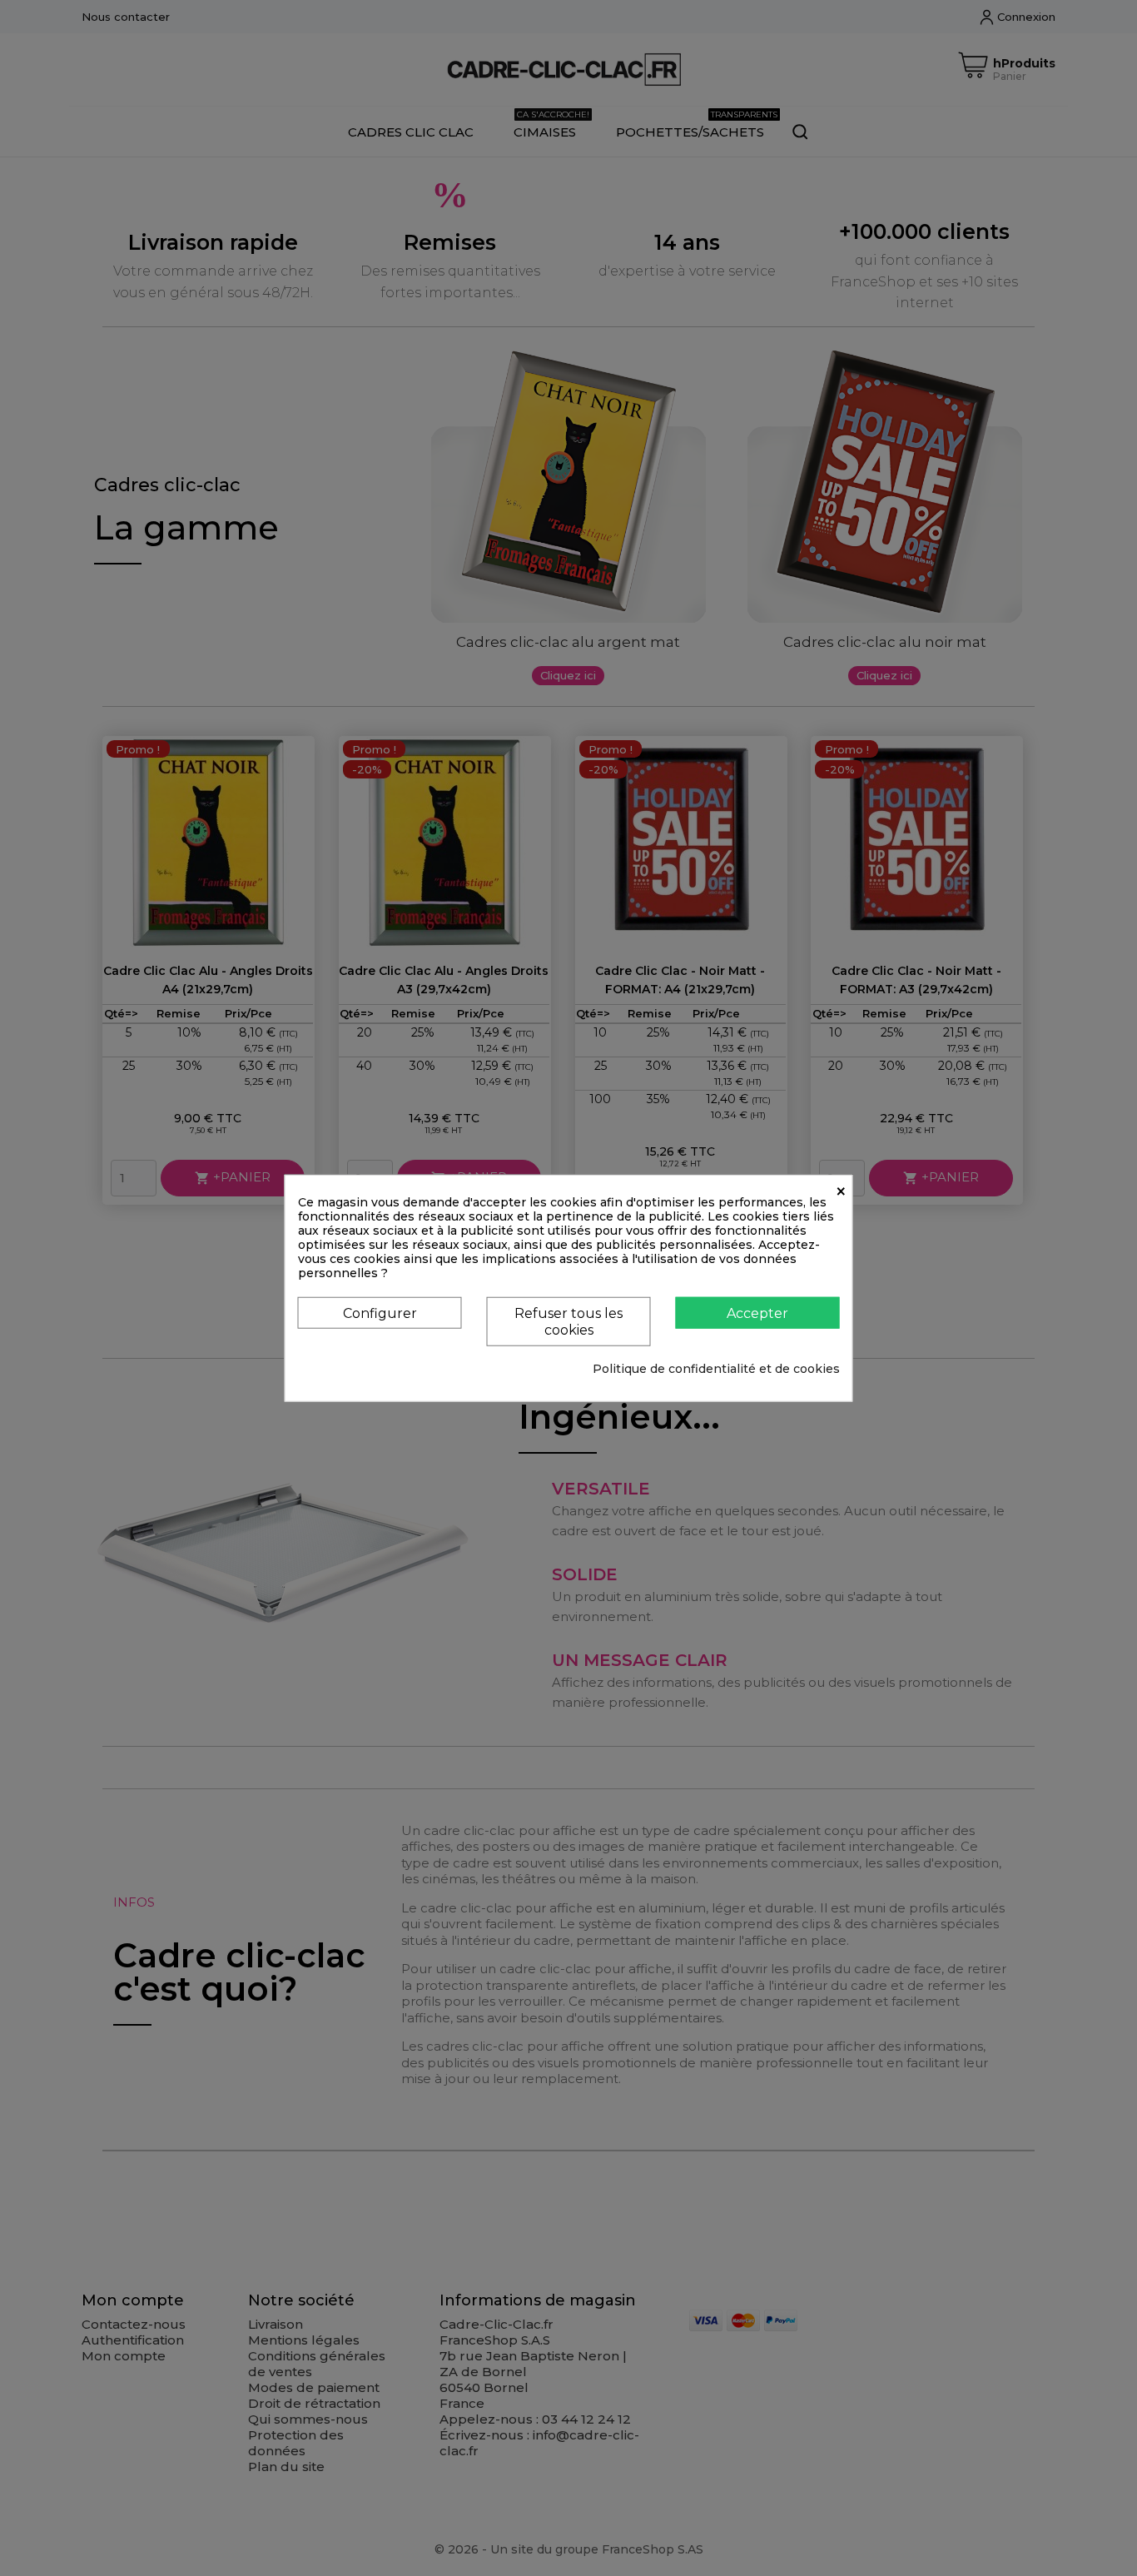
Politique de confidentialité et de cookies (716, 1368)
